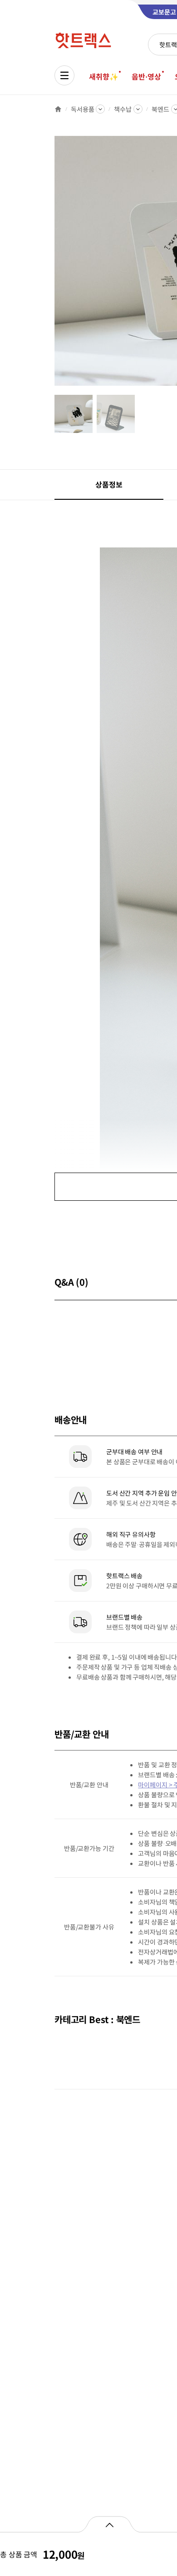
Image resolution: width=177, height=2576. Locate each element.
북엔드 (160, 109)
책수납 (123, 109)
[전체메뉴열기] (64, 75)
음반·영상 (146, 76)
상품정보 (109, 484)
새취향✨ (103, 76)
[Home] (58, 109)
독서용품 (82, 109)
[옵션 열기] (109, 2524)
